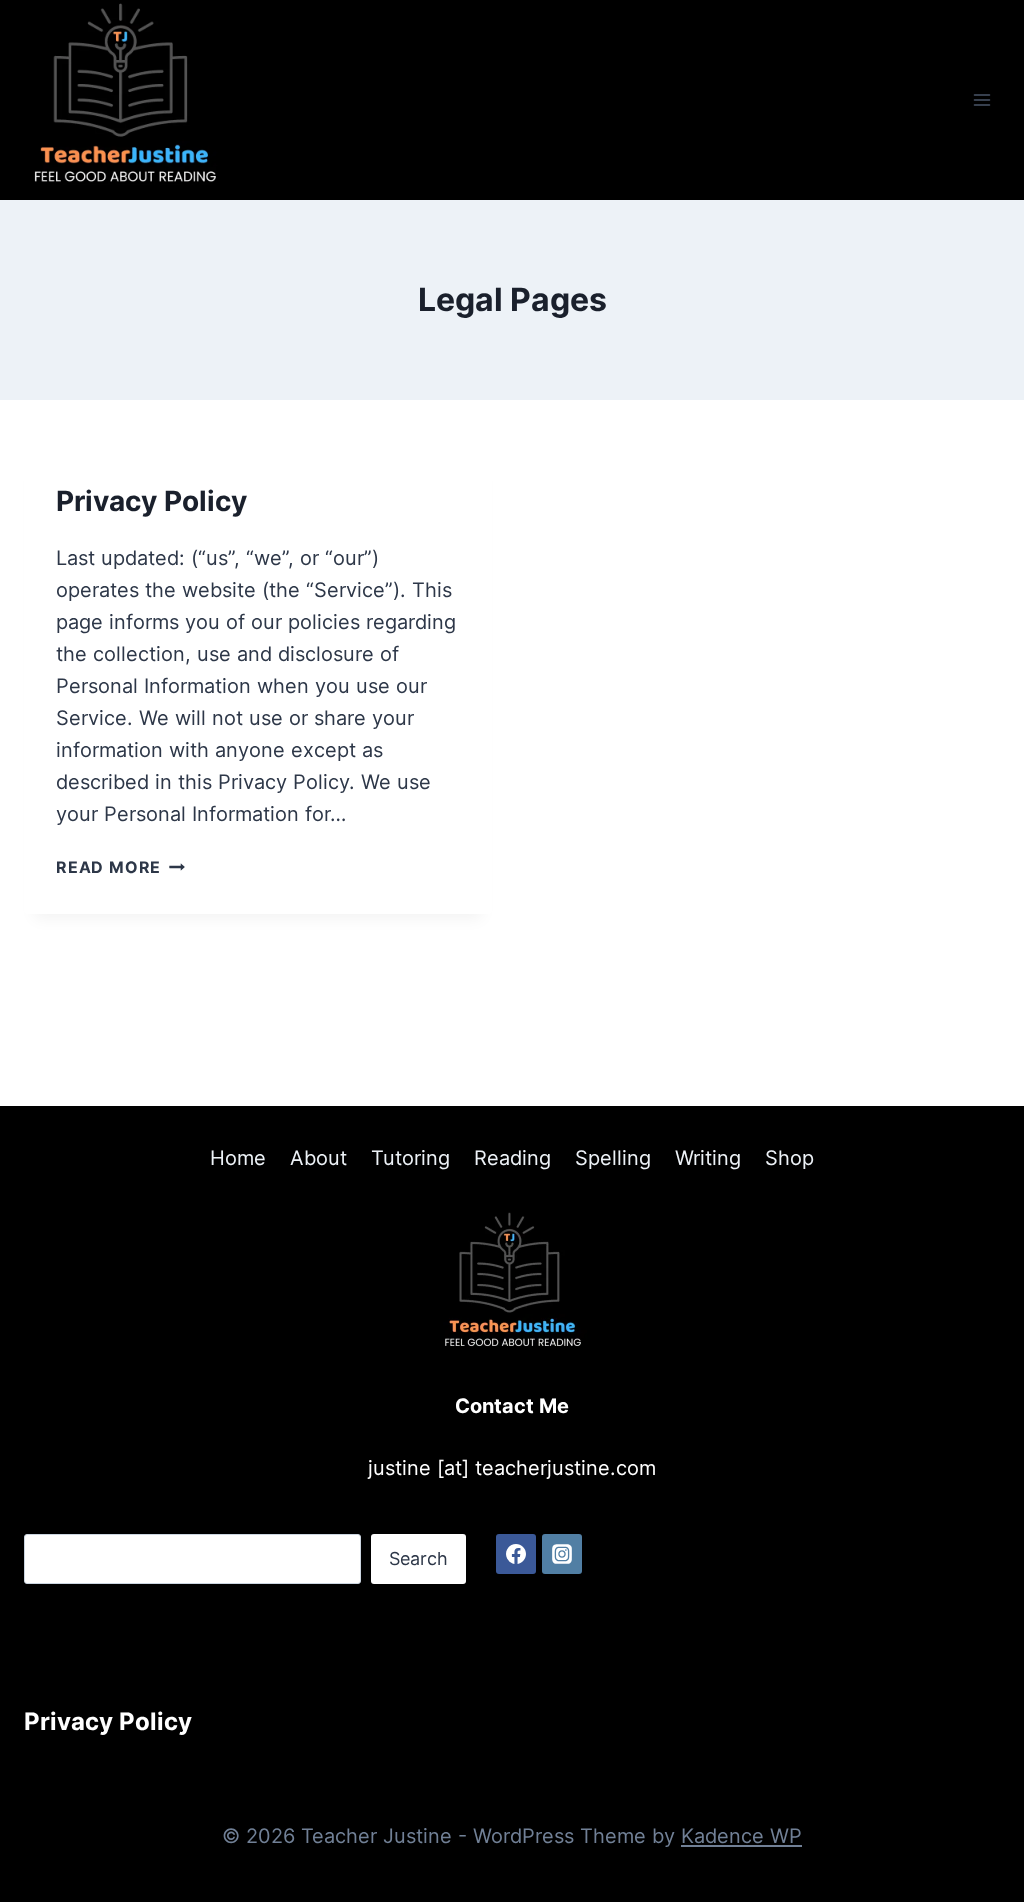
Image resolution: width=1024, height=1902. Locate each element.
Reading (512, 1158)
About (318, 1158)
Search (418, 1558)
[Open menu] (981, 99)
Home (238, 1158)
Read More (120, 867)
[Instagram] (562, 1554)
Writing (708, 1158)
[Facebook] (516, 1554)
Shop (789, 1158)
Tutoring (410, 1158)
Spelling (613, 1158)
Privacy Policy (151, 501)
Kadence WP (741, 1836)
